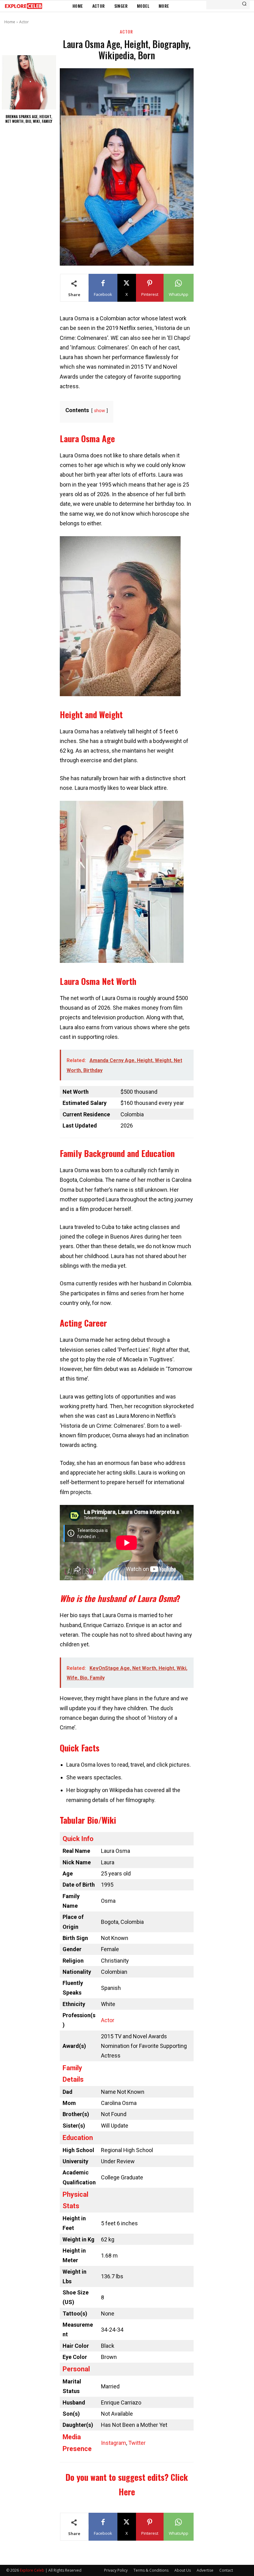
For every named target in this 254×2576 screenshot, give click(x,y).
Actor (24, 22)
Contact (226, 2570)
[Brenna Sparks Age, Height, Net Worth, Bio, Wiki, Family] (29, 82)
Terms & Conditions (151, 2570)
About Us (183, 2570)
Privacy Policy (116, 2570)
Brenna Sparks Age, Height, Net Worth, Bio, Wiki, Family (29, 119)
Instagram (114, 2443)
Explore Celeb (32, 2570)
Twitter (137, 2443)
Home (10, 22)
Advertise (205, 2570)
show (100, 411)
